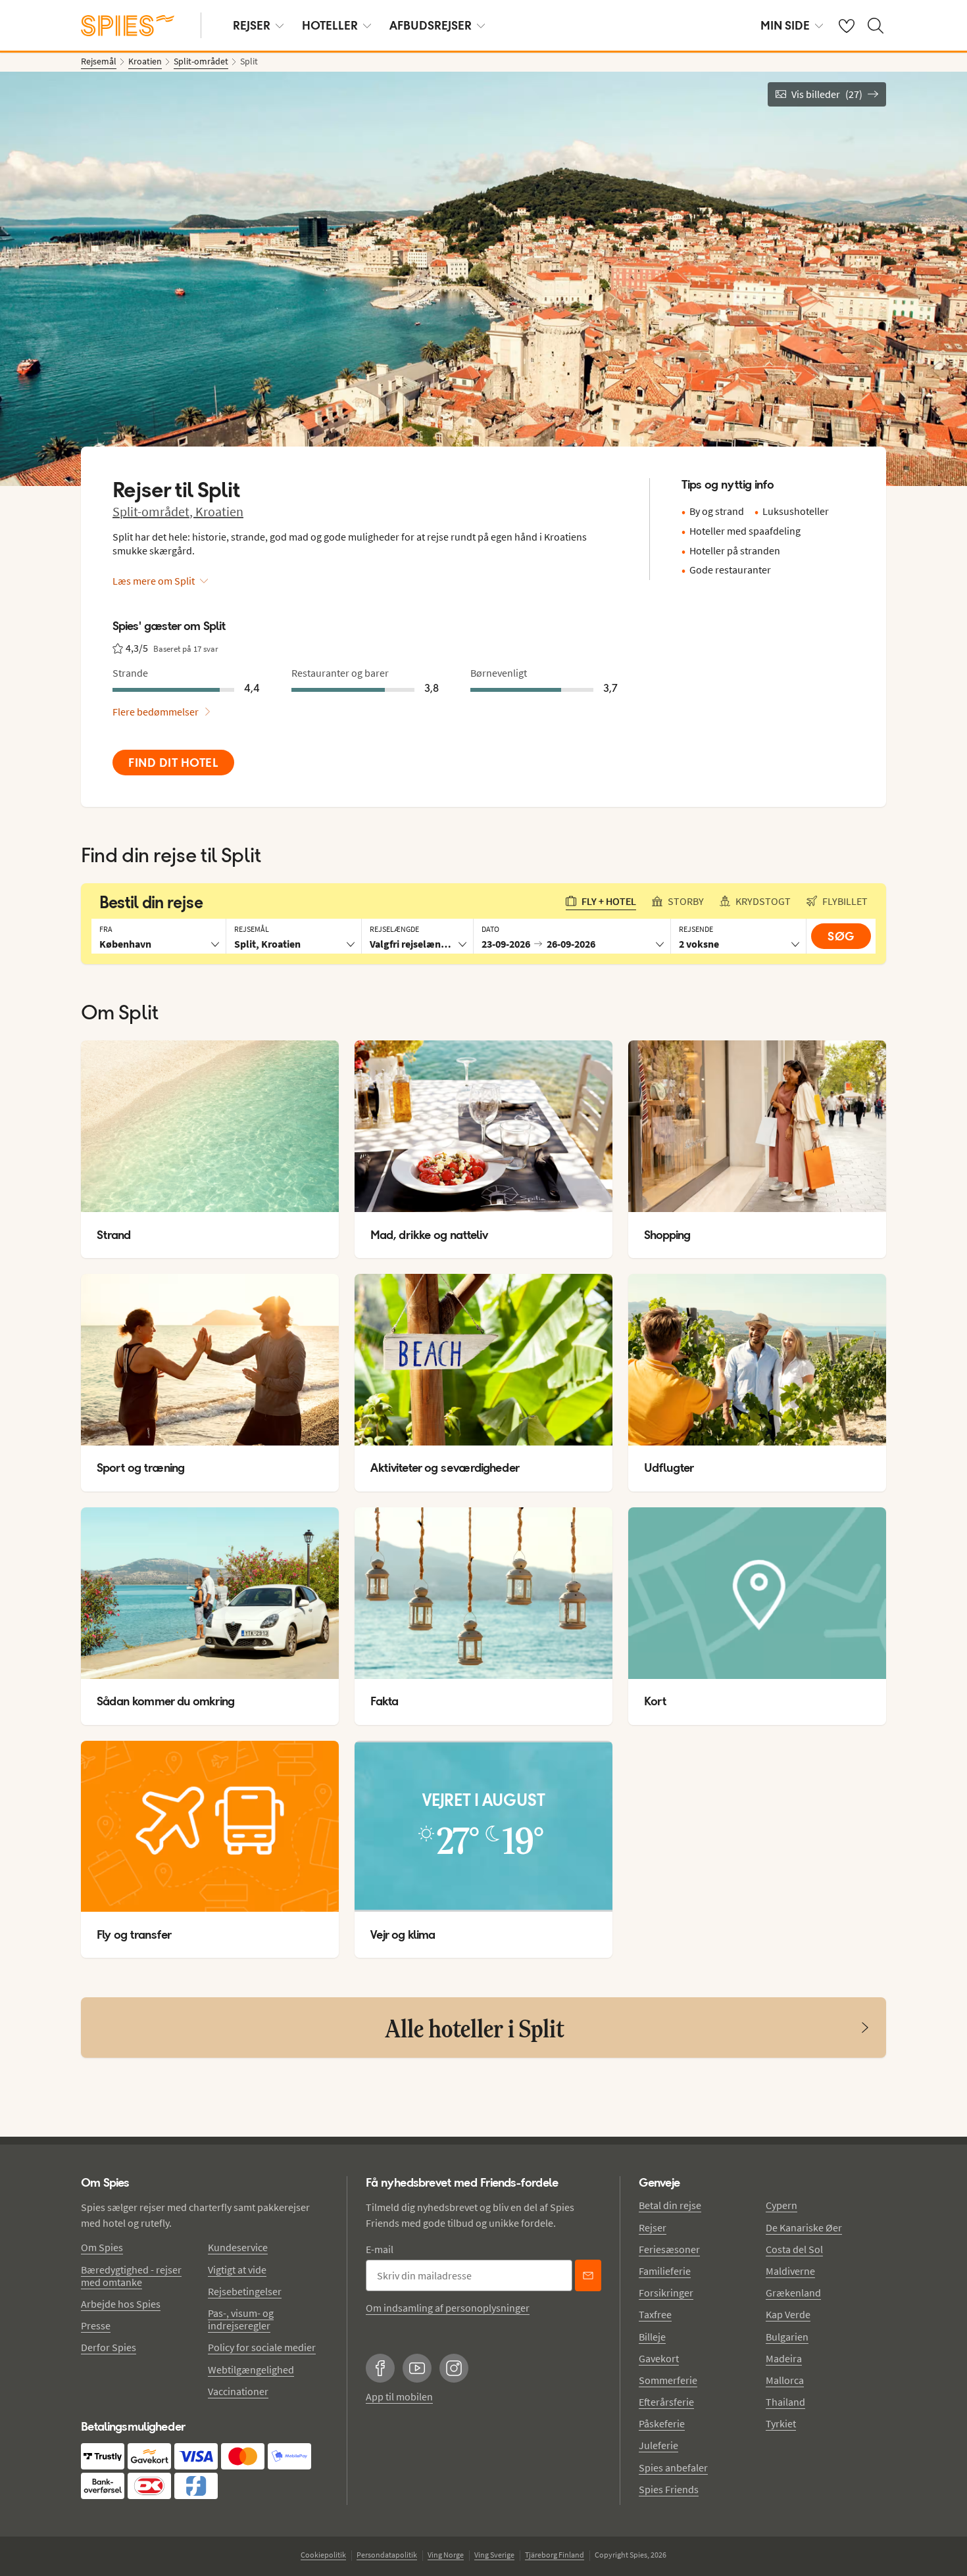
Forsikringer (666, 2293)
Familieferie (665, 2271)
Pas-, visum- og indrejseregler (241, 2319)
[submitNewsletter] (588, 2275)
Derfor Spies (109, 2347)
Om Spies (102, 2247)
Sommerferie (668, 2380)
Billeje (652, 2337)
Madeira (784, 2358)
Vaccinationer (238, 2391)
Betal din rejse (670, 2205)
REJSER (252, 25)
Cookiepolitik (323, 2555)
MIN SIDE (785, 25)
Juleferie (658, 2445)
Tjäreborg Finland (555, 2555)
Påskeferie (662, 2423)
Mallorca (785, 2380)
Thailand (785, 2402)
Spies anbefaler (673, 2467)
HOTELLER (330, 25)
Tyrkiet (781, 2423)
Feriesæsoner (669, 2249)
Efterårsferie (666, 2402)
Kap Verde (788, 2314)
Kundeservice (238, 2247)
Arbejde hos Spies (121, 2304)
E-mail (380, 2249)
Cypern (781, 2205)
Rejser (653, 2227)
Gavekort (659, 2358)
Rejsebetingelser (245, 2291)
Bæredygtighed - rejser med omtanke (131, 2276)
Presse (96, 2325)
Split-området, (154, 511)
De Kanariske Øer (804, 2227)
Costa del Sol (794, 2249)
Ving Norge (446, 2555)
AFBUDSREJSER (431, 25)
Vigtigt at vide (237, 2270)
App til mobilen (399, 2396)
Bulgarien (787, 2337)
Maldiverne (790, 2271)
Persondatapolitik (387, 2555)
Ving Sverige (494, 2555)
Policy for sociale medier (262, 2347)
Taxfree (655, 2314)
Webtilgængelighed (251, 2369)
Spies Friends (669, 2489)
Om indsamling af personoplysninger (448, 2308)
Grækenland (793, 2293)
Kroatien (219, 511)
